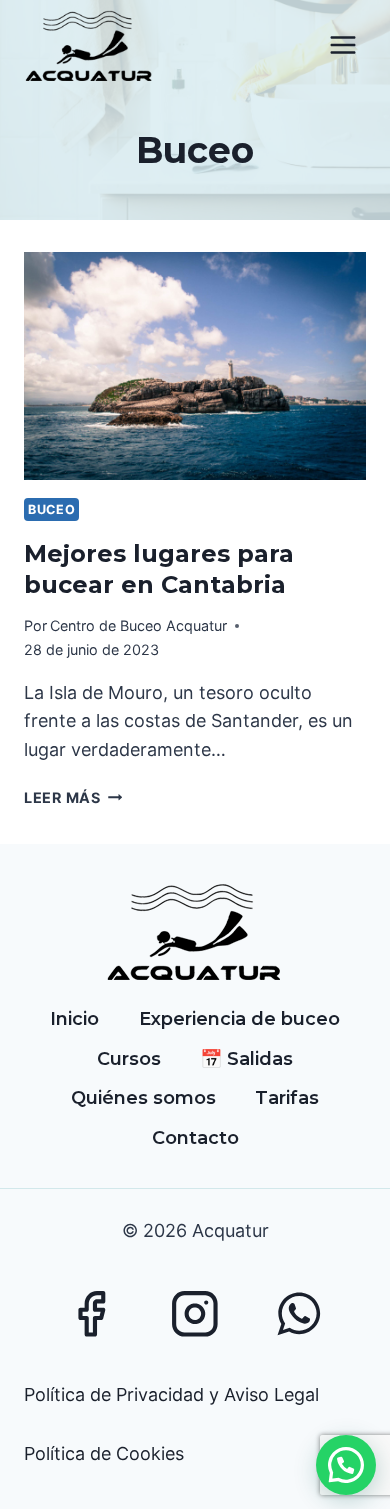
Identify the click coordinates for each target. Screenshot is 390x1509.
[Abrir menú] (342, 45)
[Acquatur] (89, 45)
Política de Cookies (104, 1453)
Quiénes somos (143, 1098)
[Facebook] (90, 1313)
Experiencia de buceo (239, 1019)
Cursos (129, 1059)
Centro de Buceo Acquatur (138, 625)
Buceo (51, 509)
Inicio (74, 1019)
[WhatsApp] (299, 1313)
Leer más (73, 797)
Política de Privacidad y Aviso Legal (171, 1394)
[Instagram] (194, 1313)
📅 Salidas (246, 1059)
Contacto (195, 1138)
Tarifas (287, 1098)
